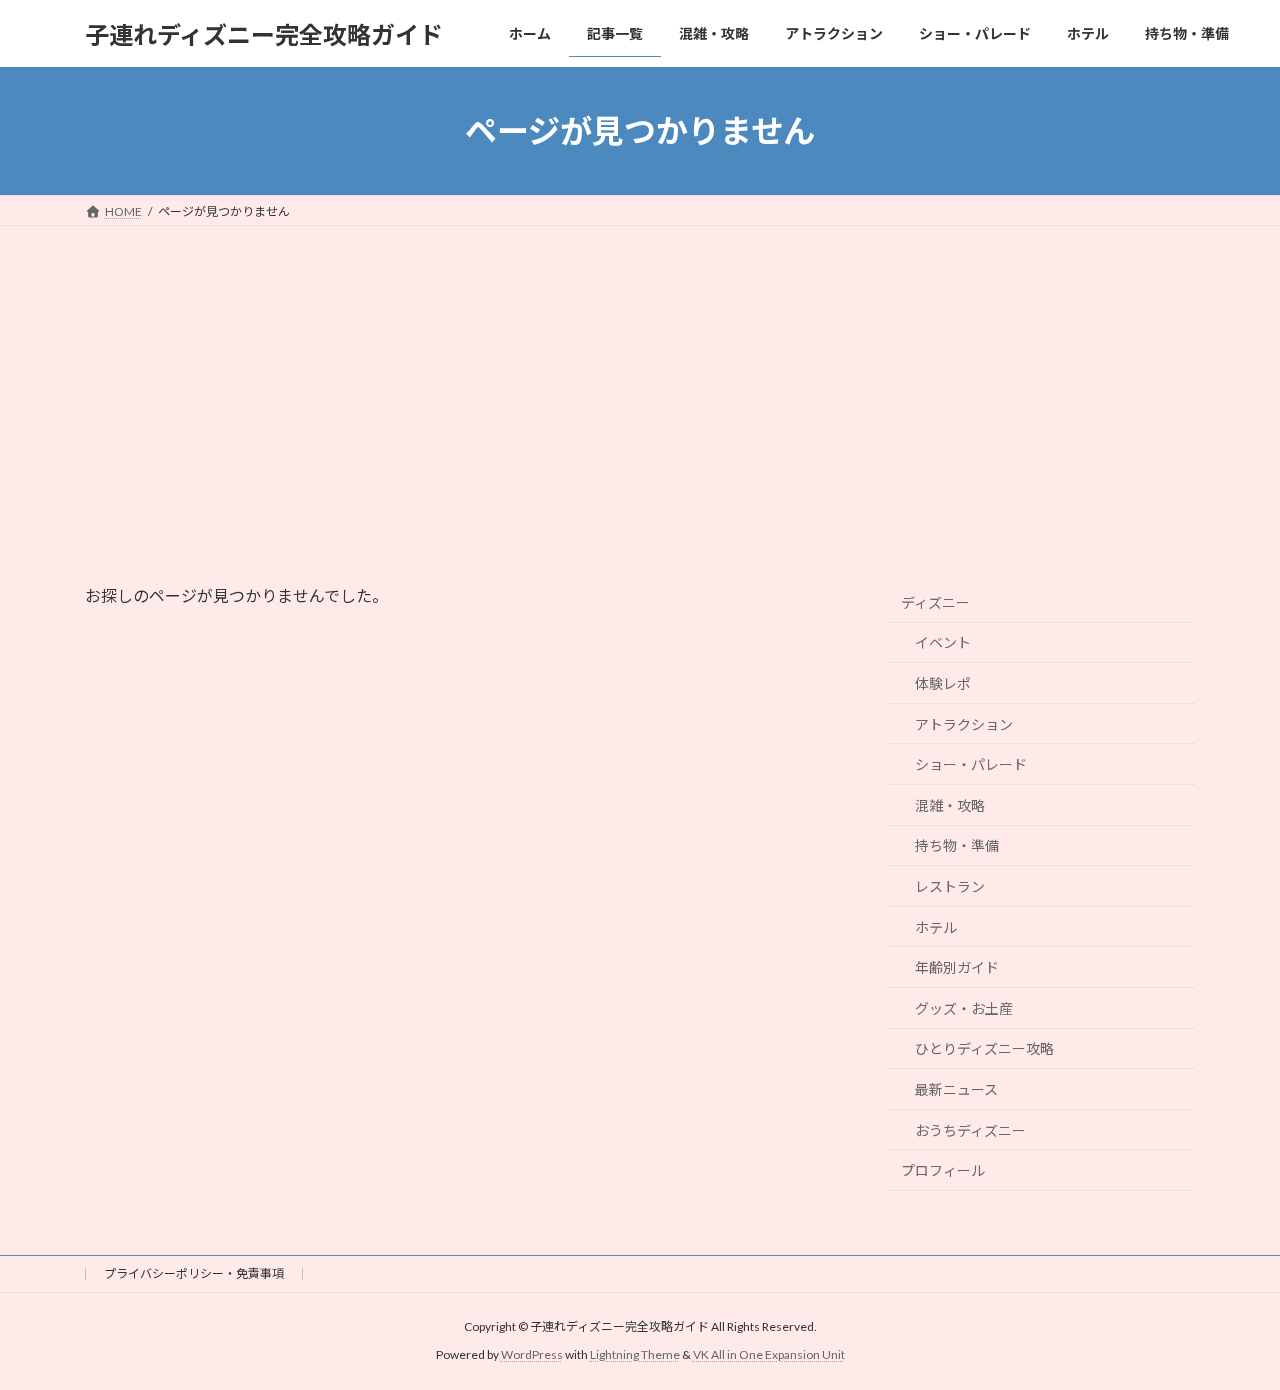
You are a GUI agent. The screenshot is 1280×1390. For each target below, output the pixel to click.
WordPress (532, 1355)
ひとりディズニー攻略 (984, 1049)
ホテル (936, 927)
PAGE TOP (1230, 1329)
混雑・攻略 (950, 805)
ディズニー (935, 602)
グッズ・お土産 (964, 1008)
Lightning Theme (635, 1355)
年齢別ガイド (957, 967)
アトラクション (964, 724)
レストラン (950, 886)
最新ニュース (956, 1089)
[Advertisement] (640, 376)
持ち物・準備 (957, 846)
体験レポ (943, 683)
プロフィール (943, 1170)
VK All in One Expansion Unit (769, 1355)
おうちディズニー (970, 1130)
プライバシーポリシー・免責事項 (194, 1273)
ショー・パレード (971, 764)
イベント (943, 643)
